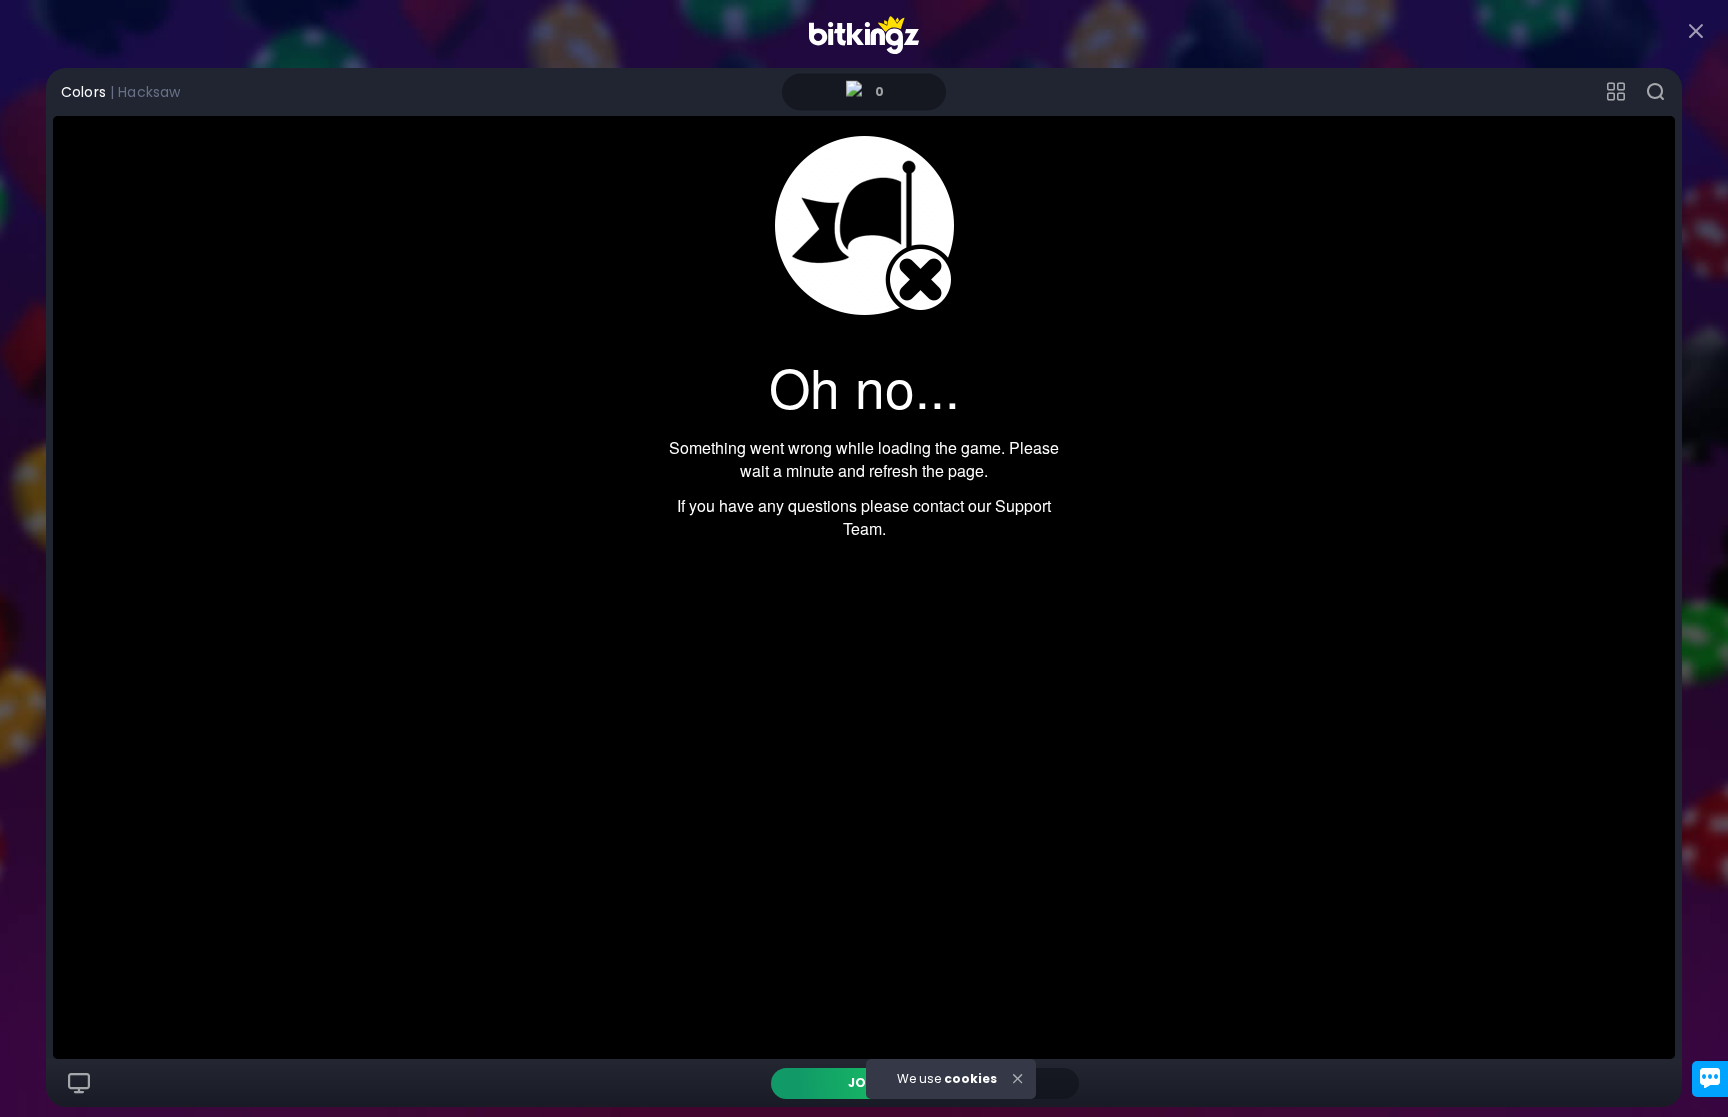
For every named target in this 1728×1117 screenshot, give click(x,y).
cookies (970, 1078)
